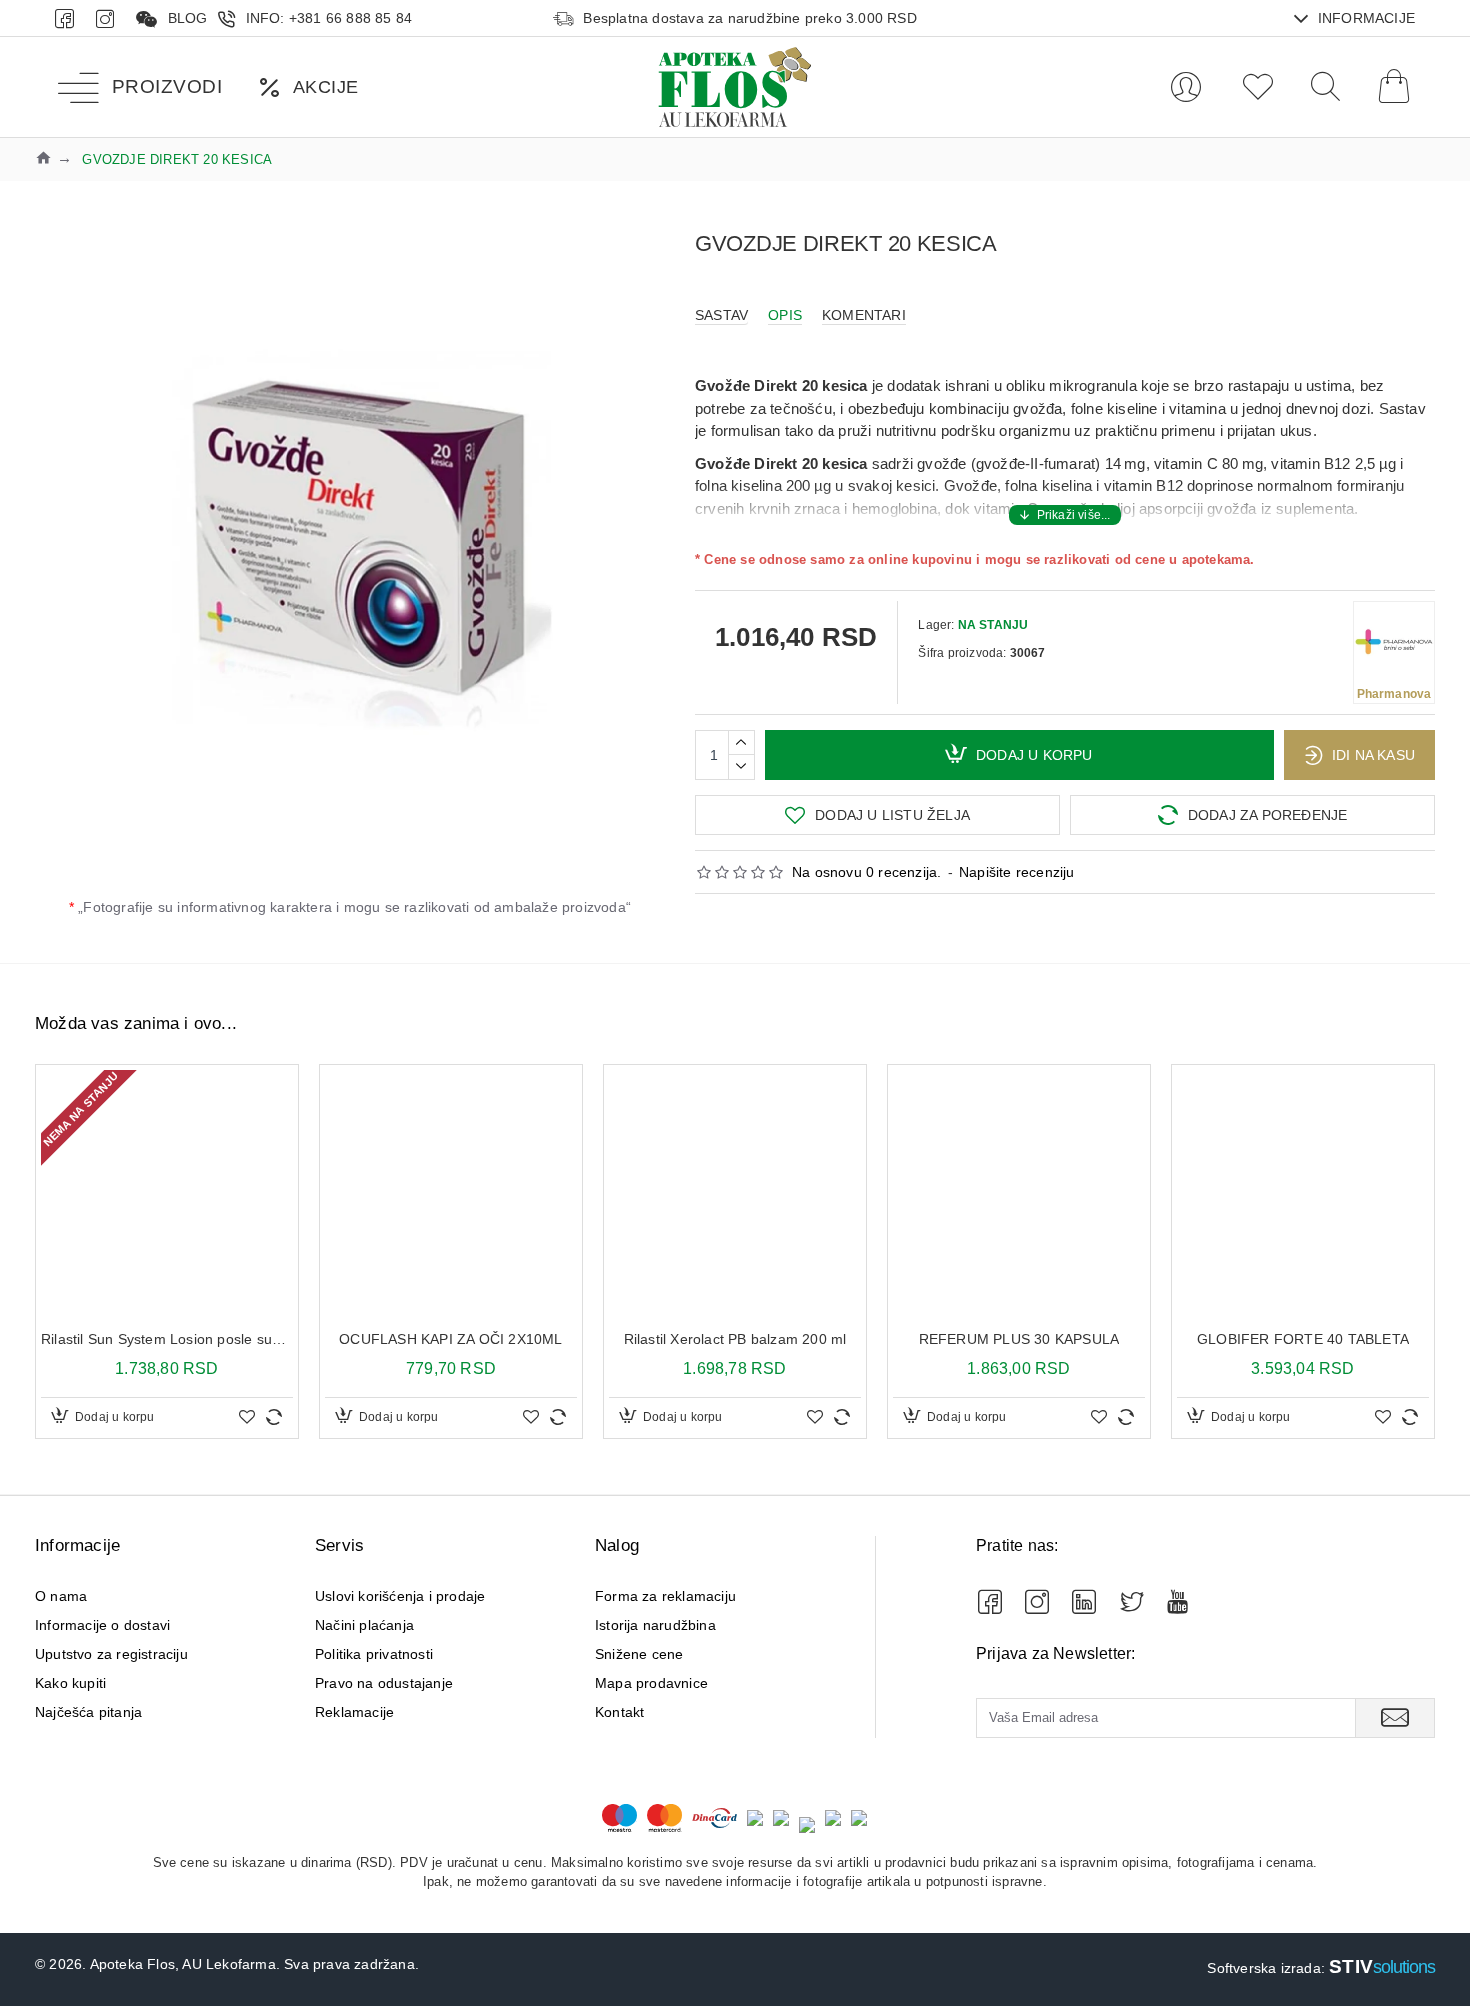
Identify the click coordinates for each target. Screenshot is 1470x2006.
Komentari (864, 315)
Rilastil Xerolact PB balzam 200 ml (735, 1339)
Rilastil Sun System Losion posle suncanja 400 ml (167, 1339)
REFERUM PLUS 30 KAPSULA (1019, 1339)
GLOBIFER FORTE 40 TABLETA (1303, 1339)
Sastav (721, 315)
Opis (785, 315)
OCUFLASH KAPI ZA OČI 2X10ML (450, 1339)
